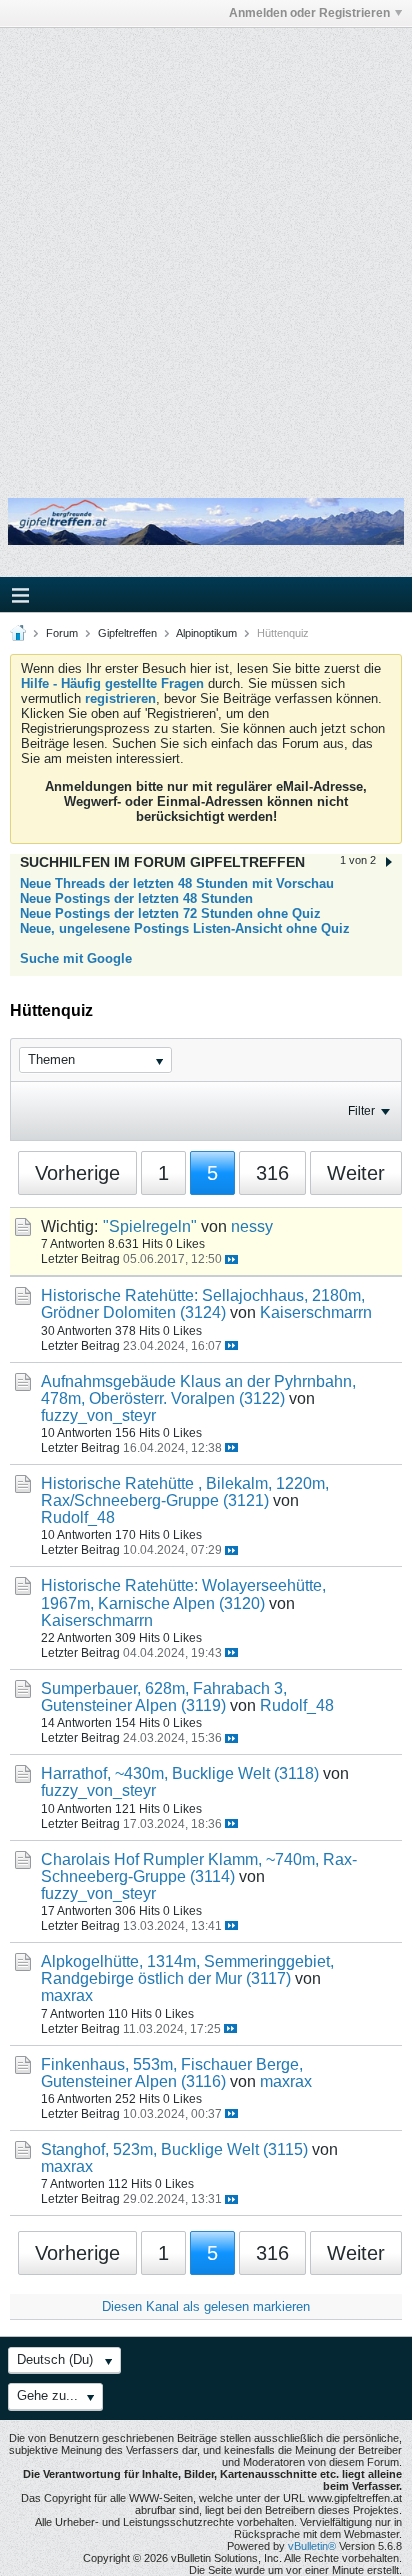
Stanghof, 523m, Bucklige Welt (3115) (174, 2149)
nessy (252, 1226)
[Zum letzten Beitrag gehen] (231, 1259)
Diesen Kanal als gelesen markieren (206, 2306)
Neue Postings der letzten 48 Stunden (136, 898)
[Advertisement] (206, 249)
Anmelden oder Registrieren (309, 13)
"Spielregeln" (150, 1226)
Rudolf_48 (78, 1517)
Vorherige (77, 1173)
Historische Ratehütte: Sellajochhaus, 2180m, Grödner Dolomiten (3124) (203, 1304)
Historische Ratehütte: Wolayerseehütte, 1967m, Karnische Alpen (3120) (183, 1594)
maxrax (67, 1995)
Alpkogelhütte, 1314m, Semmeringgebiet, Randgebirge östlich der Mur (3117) (187, 1970)
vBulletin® (312, 2546)
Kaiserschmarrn (316, 1312)
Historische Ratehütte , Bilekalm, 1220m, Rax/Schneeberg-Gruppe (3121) (185, 1492)
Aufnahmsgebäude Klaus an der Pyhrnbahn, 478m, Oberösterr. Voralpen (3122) (198, 1390)
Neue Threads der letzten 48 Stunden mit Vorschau (177, 883)
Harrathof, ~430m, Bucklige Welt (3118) (180, 1773)
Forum (62, 633)
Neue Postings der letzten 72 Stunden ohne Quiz (170, 913)
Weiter (356, 1173)
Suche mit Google (76, 958)
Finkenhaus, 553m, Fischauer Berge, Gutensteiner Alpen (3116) (172, 2073)
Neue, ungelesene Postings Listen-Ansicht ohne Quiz (185, 928)
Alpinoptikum (206, 633)
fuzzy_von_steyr (98, 1415)
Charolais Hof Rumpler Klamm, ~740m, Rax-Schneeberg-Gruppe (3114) (199, 1868)
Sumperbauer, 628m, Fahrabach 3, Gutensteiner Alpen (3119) (164, 1697)
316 (272, 1173)
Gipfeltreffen (127, 633)
